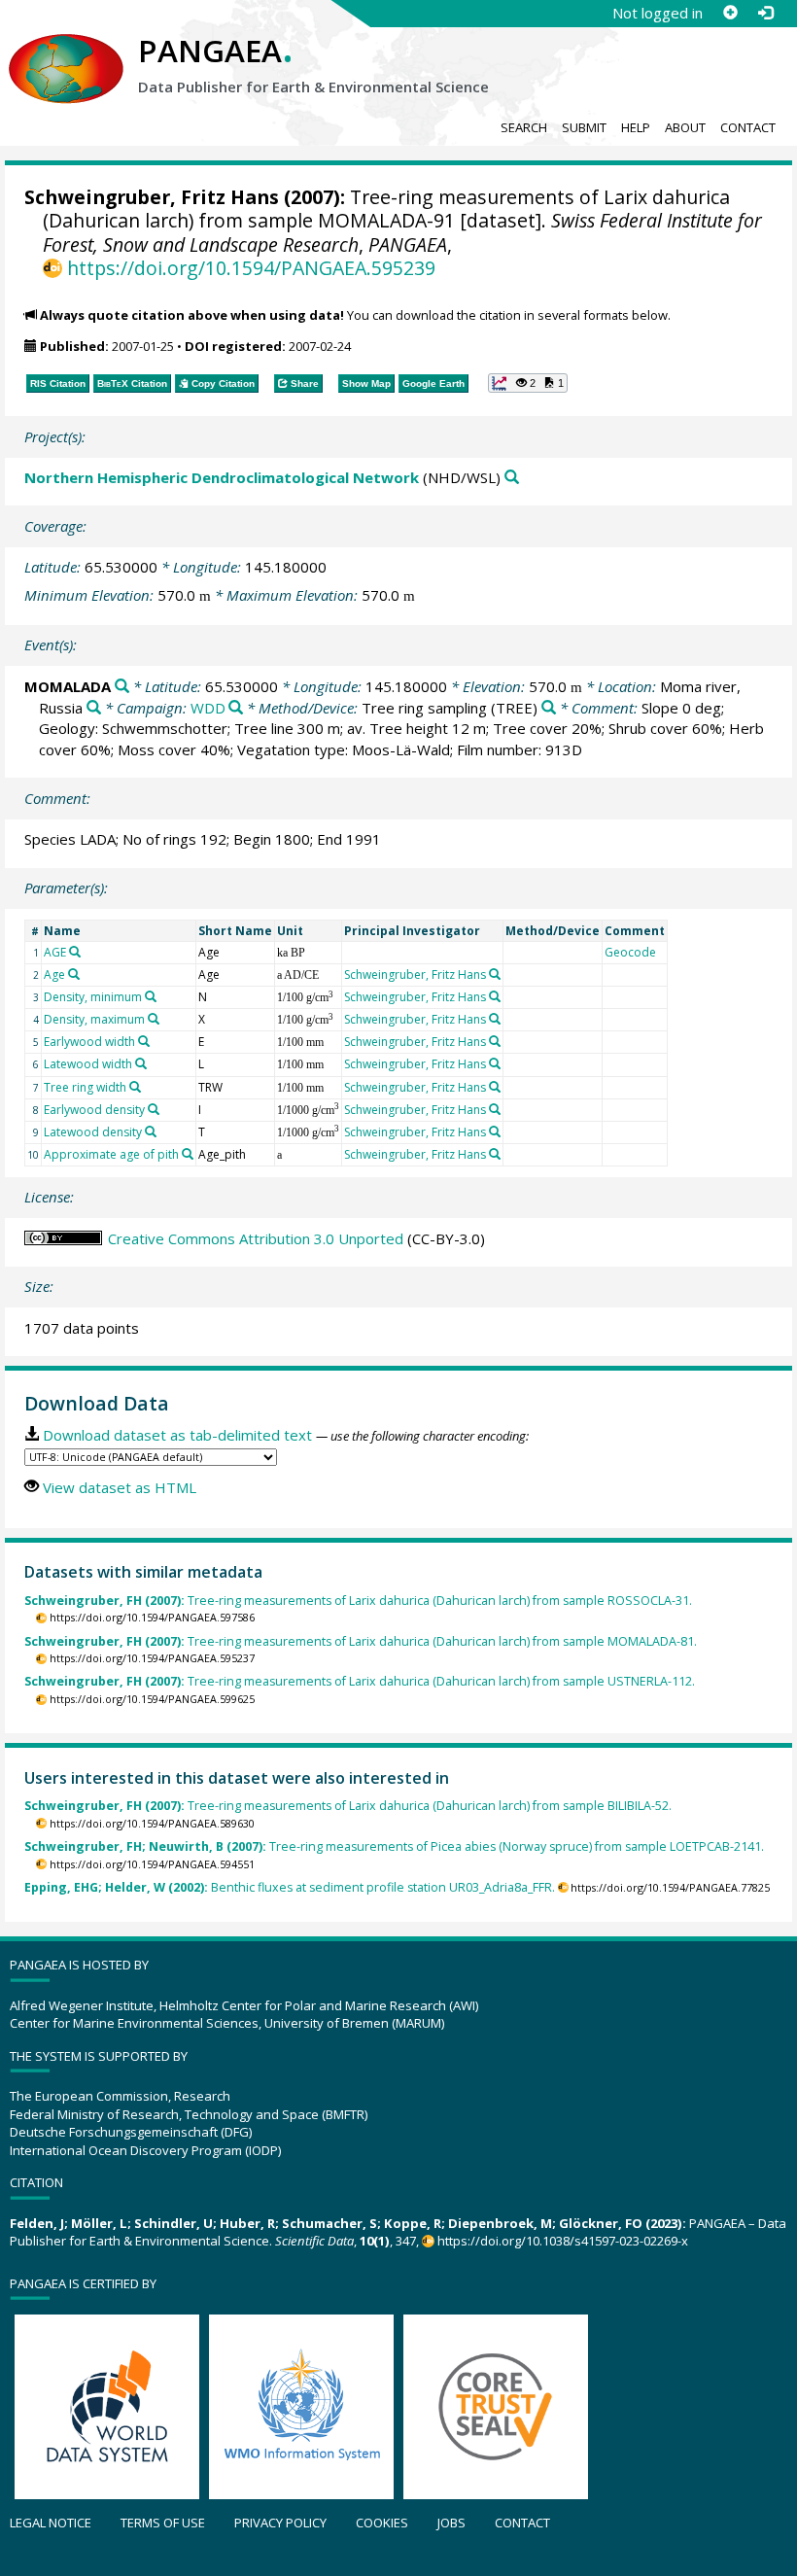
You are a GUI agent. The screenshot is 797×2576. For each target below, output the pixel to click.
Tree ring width (85, 1087)
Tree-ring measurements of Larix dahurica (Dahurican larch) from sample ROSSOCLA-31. (358, 1601)
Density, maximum (94, 1019)
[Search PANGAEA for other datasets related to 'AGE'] (75, 952)
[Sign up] (730, 13)
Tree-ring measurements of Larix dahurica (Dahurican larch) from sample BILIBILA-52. (348, 1806)
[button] (528, 383)
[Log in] (765, 13)
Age (54, 975)
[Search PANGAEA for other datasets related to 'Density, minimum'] (151, 996)
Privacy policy (280, 2523)
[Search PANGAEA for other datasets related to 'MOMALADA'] (122, 687)
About (685, 127)
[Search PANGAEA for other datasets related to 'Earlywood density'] (154, 1109)
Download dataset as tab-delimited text (177, 1435)
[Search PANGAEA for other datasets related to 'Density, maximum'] (154, 1019)
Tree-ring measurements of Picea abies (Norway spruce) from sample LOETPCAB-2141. (394, 1846)
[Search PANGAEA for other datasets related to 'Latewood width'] (141, 1063)
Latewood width (88, 1064)
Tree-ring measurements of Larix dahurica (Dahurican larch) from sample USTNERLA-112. (360, 1681)
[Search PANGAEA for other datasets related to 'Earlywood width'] (144, 1041)
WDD (208, 708)
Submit (584, 127)
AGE (55, 952)
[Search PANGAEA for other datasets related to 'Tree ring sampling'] (549, 708)
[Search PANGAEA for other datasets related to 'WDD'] (236, 708)
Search (524, 127)
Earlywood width (89, 1042)
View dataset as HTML (120, 1487)
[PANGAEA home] (66, 50)
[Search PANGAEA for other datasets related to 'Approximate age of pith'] (188, 1154)
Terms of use (163, 2523)
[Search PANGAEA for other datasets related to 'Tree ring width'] (135, 1087)
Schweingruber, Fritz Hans (152, 197)
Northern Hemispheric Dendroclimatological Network (222, 477)
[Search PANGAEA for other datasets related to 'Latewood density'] (151, 1131)
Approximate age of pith (111, 1154)
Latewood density (93, 1132)
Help (636, 127)
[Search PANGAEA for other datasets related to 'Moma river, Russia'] (94, 708)
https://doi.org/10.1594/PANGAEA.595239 (251, 268)
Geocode (630, 952)
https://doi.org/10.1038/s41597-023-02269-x (563, 2241)
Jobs (451, 2523)
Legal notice (51, 2523)
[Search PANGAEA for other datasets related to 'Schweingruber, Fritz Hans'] (495, 974)
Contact (748, 127)
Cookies (382, 2523)
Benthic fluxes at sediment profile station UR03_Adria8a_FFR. (290, 1887)
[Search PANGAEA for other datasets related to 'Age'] (74, 974)
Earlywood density (94, 1110)
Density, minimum (93, 997)
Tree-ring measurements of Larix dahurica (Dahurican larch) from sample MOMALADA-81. (361, 1641)
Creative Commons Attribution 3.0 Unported (256, 1238)
